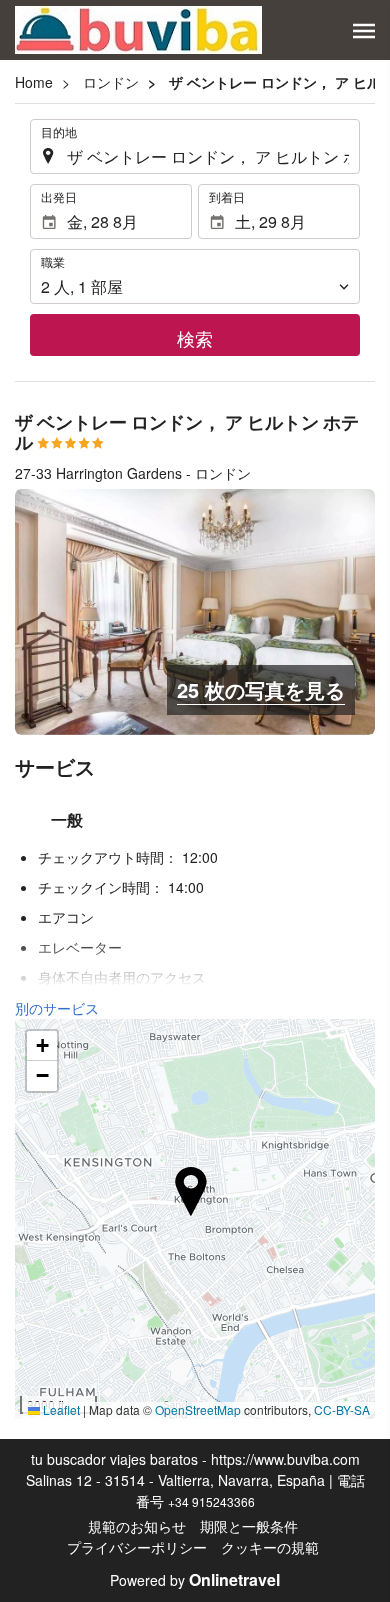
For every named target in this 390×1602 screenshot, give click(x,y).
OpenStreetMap (198, 1409)
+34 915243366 (211, 1501)
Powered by (195, 1580)
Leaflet (60, 1409)
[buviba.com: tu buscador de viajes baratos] (138, 30)
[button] (364, 31)
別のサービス (57, 1008)
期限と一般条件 (249, 1526)
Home (34, 82)
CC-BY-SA (342, 1409)
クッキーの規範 (270, 1547)
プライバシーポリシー (137, 1547)
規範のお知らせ (137, 1526)
